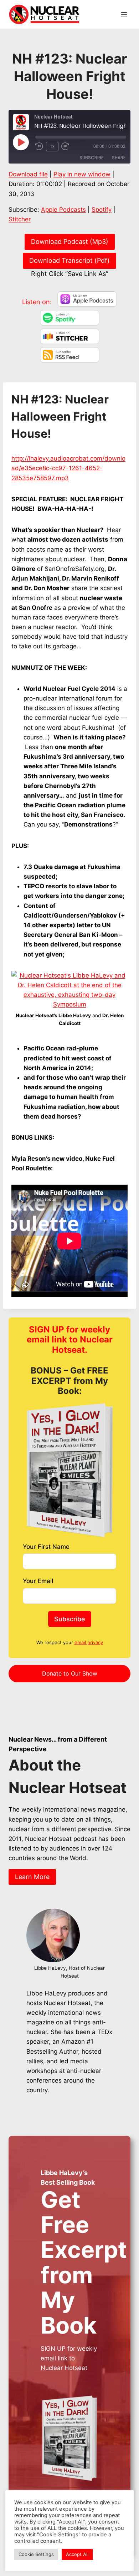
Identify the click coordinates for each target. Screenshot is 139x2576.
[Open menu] (124, 14)
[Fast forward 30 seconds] (68, 146)
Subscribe (91, 158)
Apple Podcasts (63, 210)
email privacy (89, 1642)
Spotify (102, 210)
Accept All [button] (77, 2554)
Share (119, 158)
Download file (28, 174)
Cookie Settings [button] (36, 2554)
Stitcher (20, 219)
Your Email (38, 1581)
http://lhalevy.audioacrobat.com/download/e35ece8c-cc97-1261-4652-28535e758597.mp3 (68, 468)
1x (52, 146)
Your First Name (46, 1547)
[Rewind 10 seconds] (39, 146)
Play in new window (82, 174)
